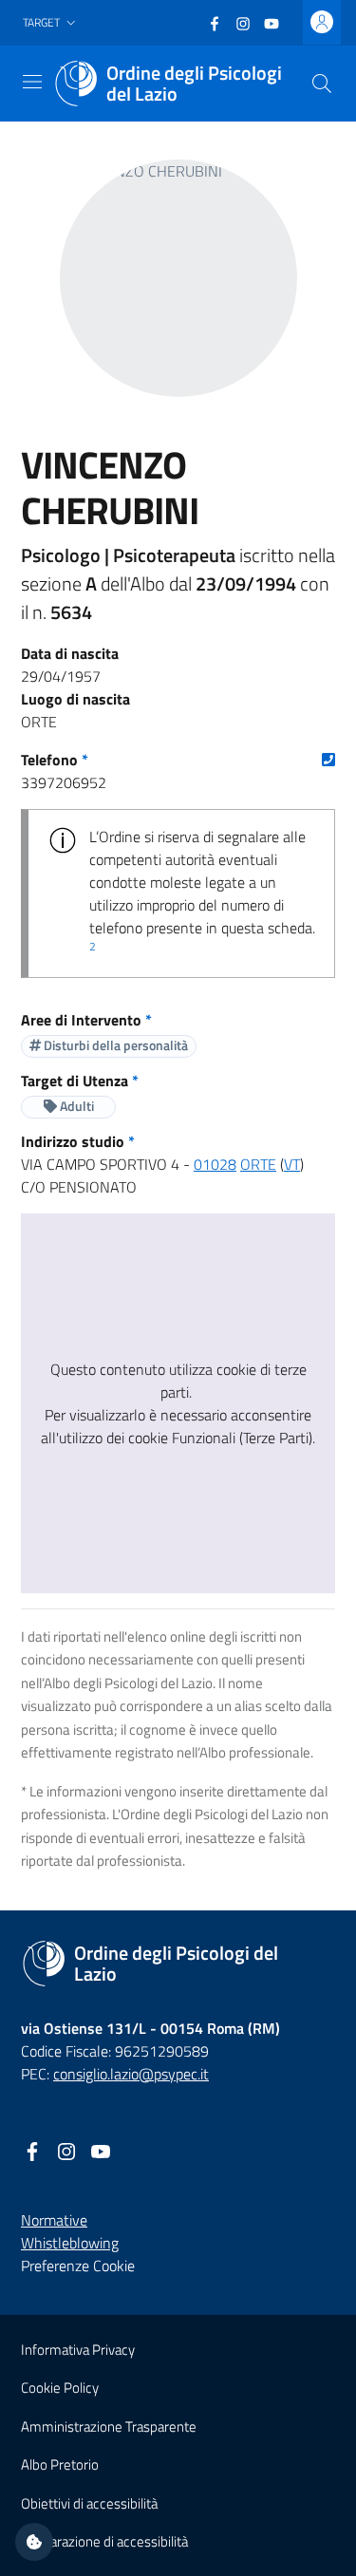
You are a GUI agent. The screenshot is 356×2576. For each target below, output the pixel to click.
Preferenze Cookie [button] (78, 2266)
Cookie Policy (60, 2388)
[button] (51, 23)
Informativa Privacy (78, 2350)
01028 (215, 1164)
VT (292, 1164)
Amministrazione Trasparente (109, 2426)
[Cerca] (322, 84)
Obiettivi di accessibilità (89, 2503)
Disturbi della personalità (114, 1045)
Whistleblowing (70, 2243)
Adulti (75, 1106)
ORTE (258, 1164)
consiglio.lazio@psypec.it (131, 2074)
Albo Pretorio (60, 2464)
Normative (54, 2220)
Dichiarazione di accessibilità (104, 2541)
